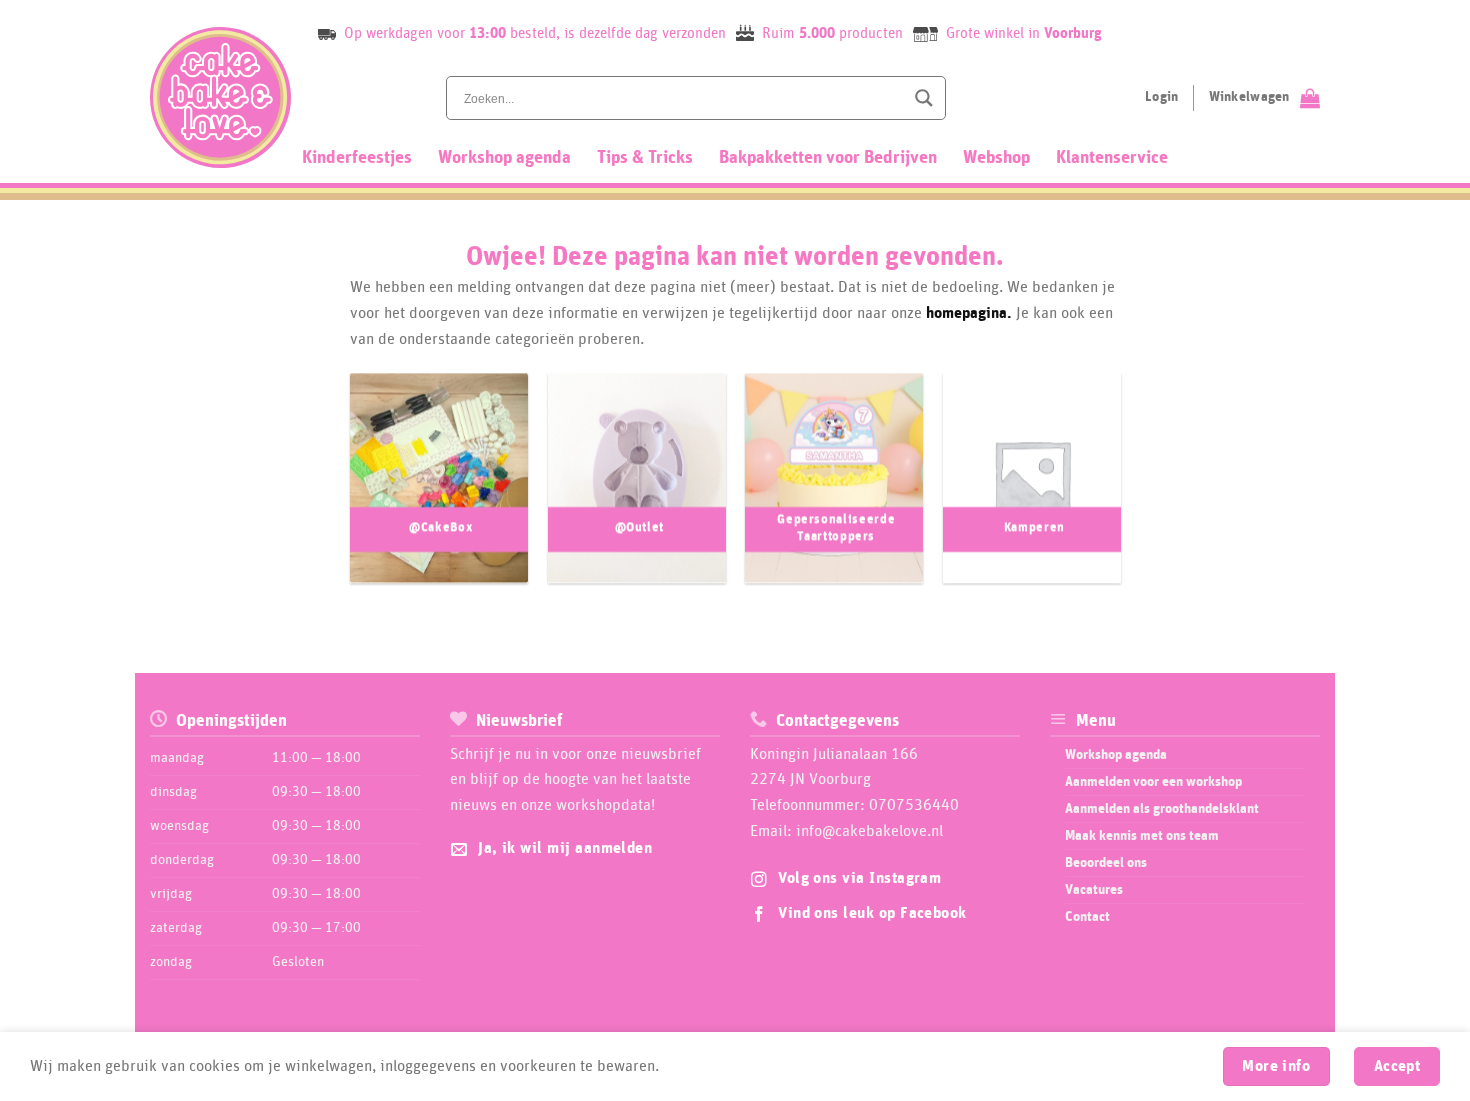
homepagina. (969, 313)
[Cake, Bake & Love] (220, 97)
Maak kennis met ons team (1142, 836)
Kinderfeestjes (357, 158)
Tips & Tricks (645, 158)
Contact (1087, 917)
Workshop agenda (504, 158)
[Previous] (329, 488)
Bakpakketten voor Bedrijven (828, 158)
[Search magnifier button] (924, 98)
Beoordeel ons (1106, 863)
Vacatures (1094, 890)
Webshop (996, 158)
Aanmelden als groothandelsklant (1162, 809)
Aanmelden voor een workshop (1153, 782)
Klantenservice (1112, 158)
